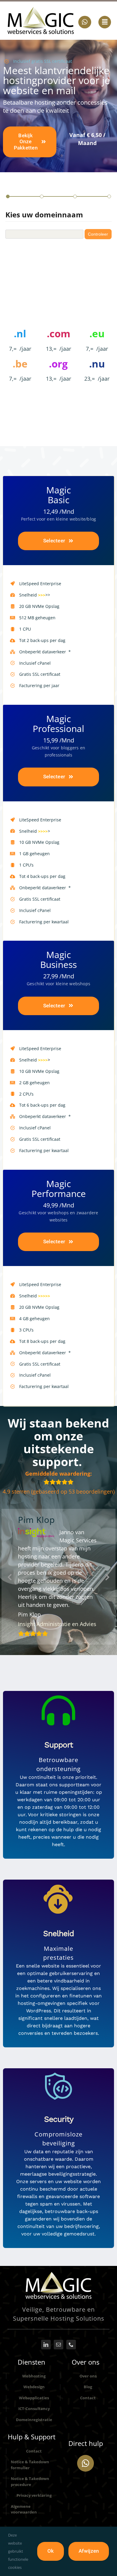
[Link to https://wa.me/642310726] (85, 22)
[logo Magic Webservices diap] (58, 2301)
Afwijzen (89, 2551)
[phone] (71, 2371)
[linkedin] (46, 2371)
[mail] (58, 2371)
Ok (51, 2551)
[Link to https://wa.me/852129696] (85, 2489)
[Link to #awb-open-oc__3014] (105, 22)
